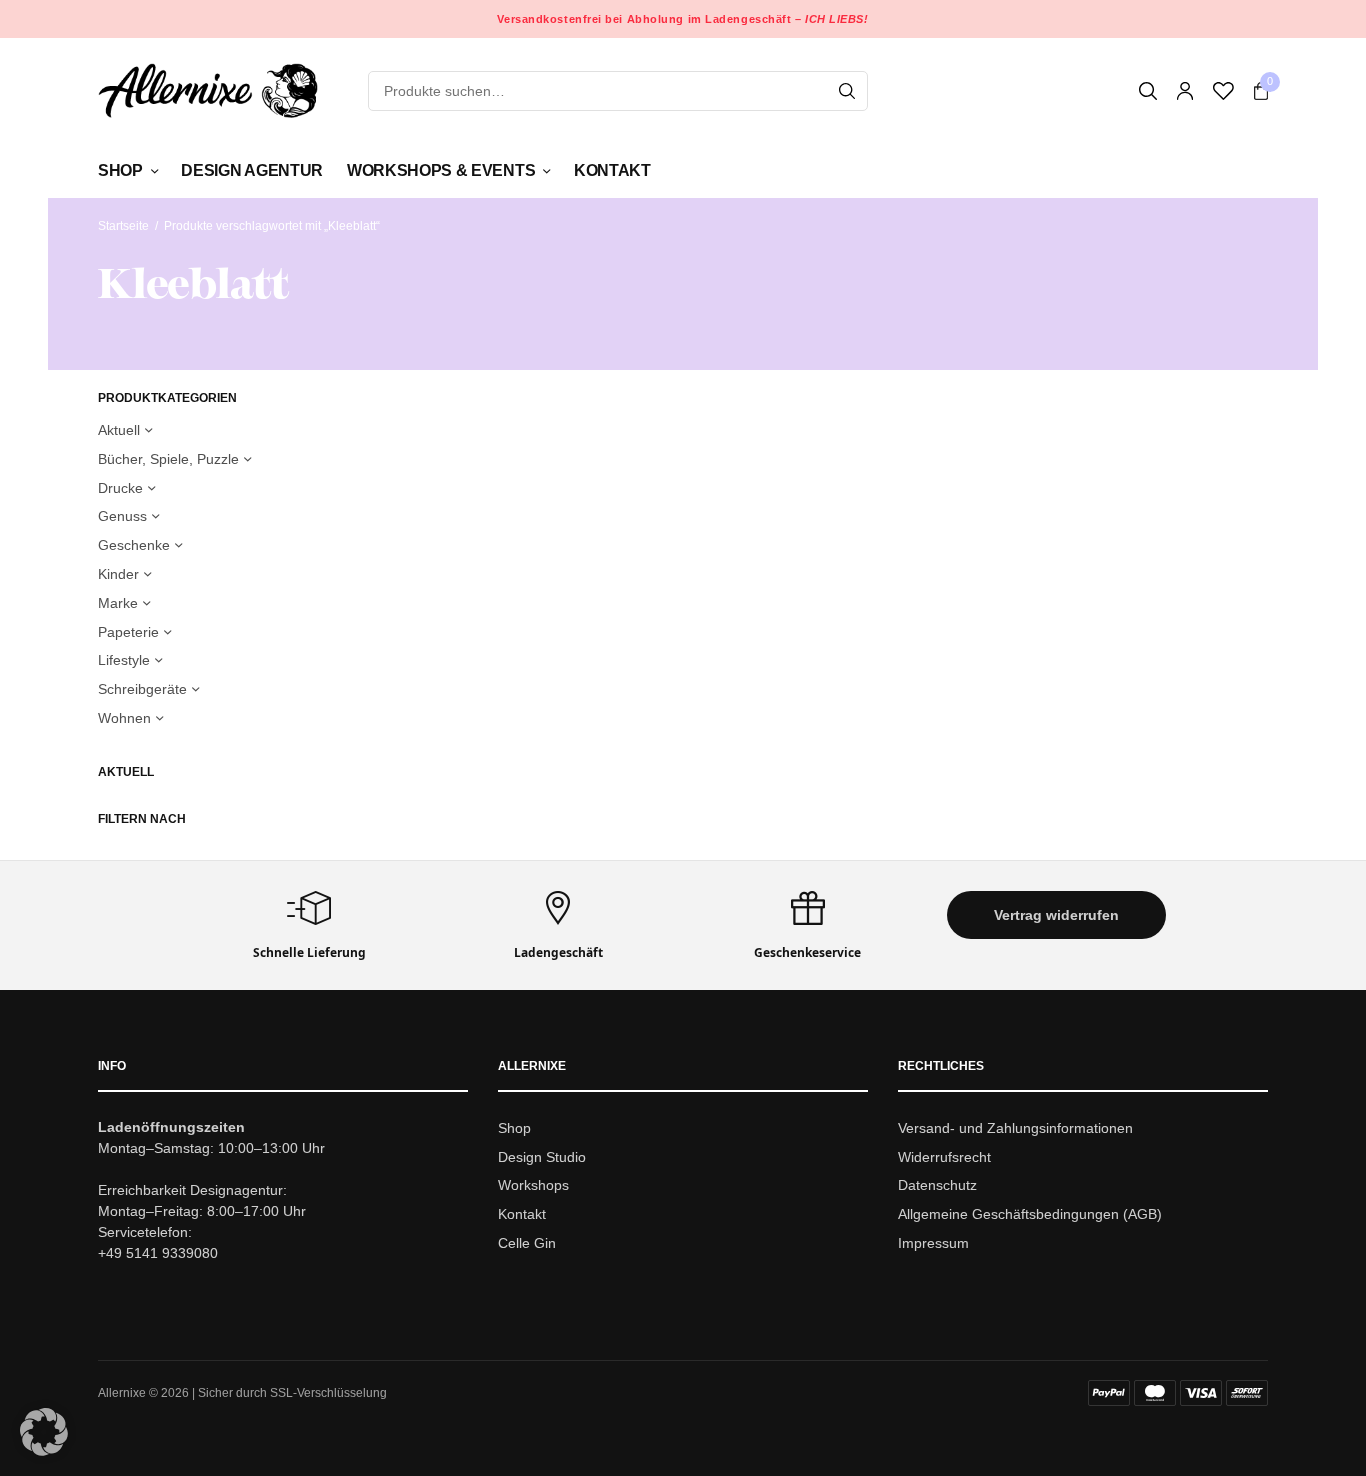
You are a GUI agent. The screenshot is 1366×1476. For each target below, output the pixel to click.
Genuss (122, 516)
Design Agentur (252, 170)
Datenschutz (937, 1186)
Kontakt (612, 170)
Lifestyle (124, 660)
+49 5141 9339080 (158, 1253)
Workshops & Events (441, 170)
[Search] (847, 91)
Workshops (533, 1186)
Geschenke (134, 545)
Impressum (933, 1243)
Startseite (123, 226)
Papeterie (128, 632)
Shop (120, 170)
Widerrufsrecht (944, 1157)
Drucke (120, 488)
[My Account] (1185, 91)
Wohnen (124, 718)
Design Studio (542, 1157)
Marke (118, 603)
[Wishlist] (1223, 91)
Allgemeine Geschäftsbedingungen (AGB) (1030, 1214)
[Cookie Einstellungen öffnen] (44, 1450)
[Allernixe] (208, 90)
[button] (1056, 915)
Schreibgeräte (142, 689)
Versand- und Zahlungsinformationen (1015, 1128)
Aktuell (119, 430)
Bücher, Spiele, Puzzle (168, 459)
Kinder (118, 574)
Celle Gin (527, 1243)
